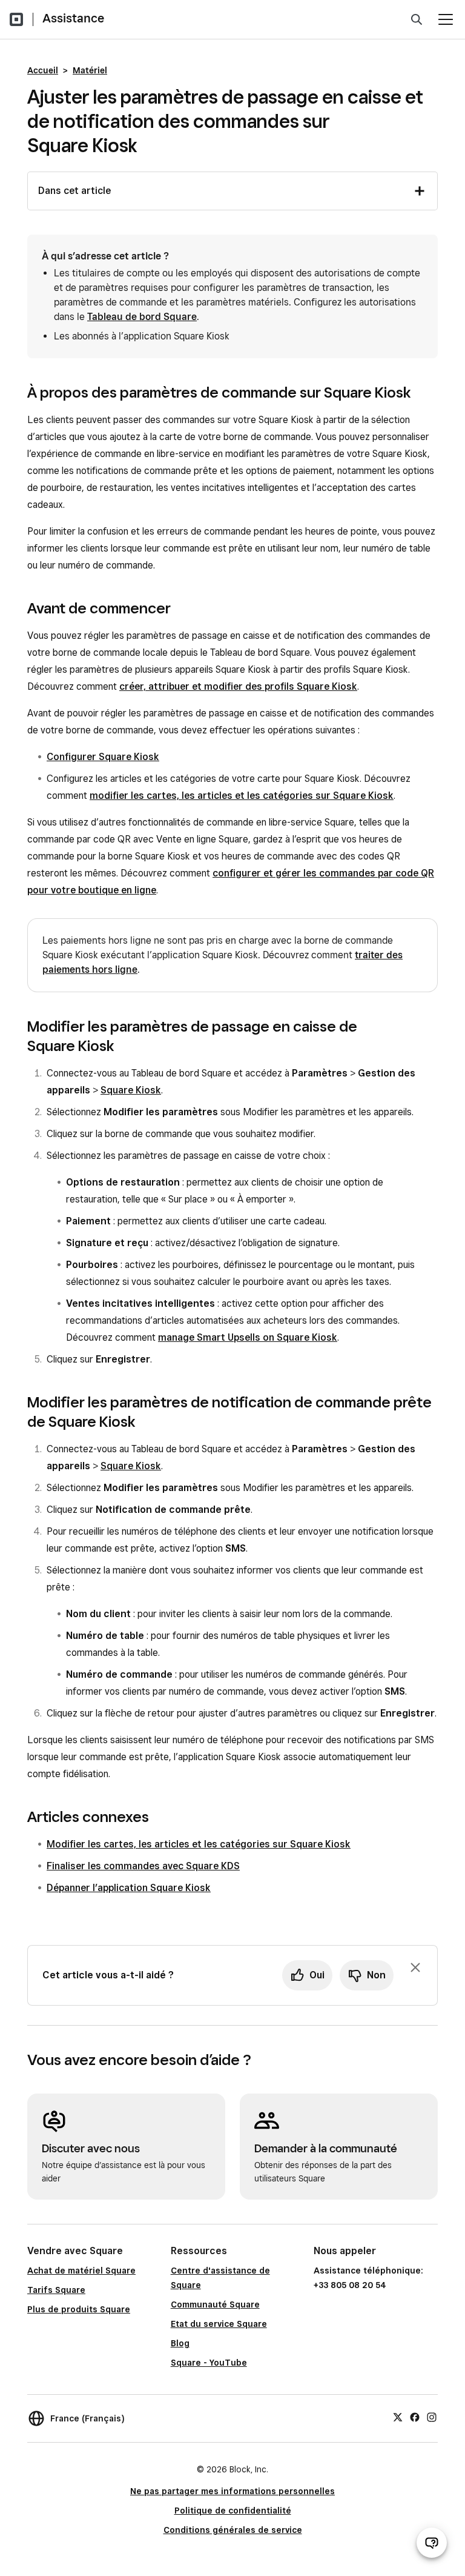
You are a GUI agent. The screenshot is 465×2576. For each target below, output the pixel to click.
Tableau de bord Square (142, 317)
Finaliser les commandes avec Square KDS (143, 1866)
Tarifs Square (56, 2290)
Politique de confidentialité (233, 2511)
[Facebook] (415, 2417)
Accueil (43, 70)
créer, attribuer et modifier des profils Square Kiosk (238, 686)
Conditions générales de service (233, 2530)
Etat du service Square (219, 2324)
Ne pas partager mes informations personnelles (232, 2491)
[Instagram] (432, 2417)
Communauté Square (215, 2304)
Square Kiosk (131, 1090)
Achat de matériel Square (81, 2271)
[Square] (16, 19)
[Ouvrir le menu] (446, 19)
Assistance (73, 18)
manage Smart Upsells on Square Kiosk (248, 1337)
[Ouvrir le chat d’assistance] (432, 2543)
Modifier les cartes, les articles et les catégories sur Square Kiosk (199, 1844)
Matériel (90, 70)
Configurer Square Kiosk (103, 757)
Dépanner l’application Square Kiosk (129, 1888)
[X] (398, 2417)
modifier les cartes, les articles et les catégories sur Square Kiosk (242, 796)
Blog (180, 2343)
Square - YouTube (209, 2363)
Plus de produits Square (79, 2309)
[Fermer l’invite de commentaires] (415, 1967)
